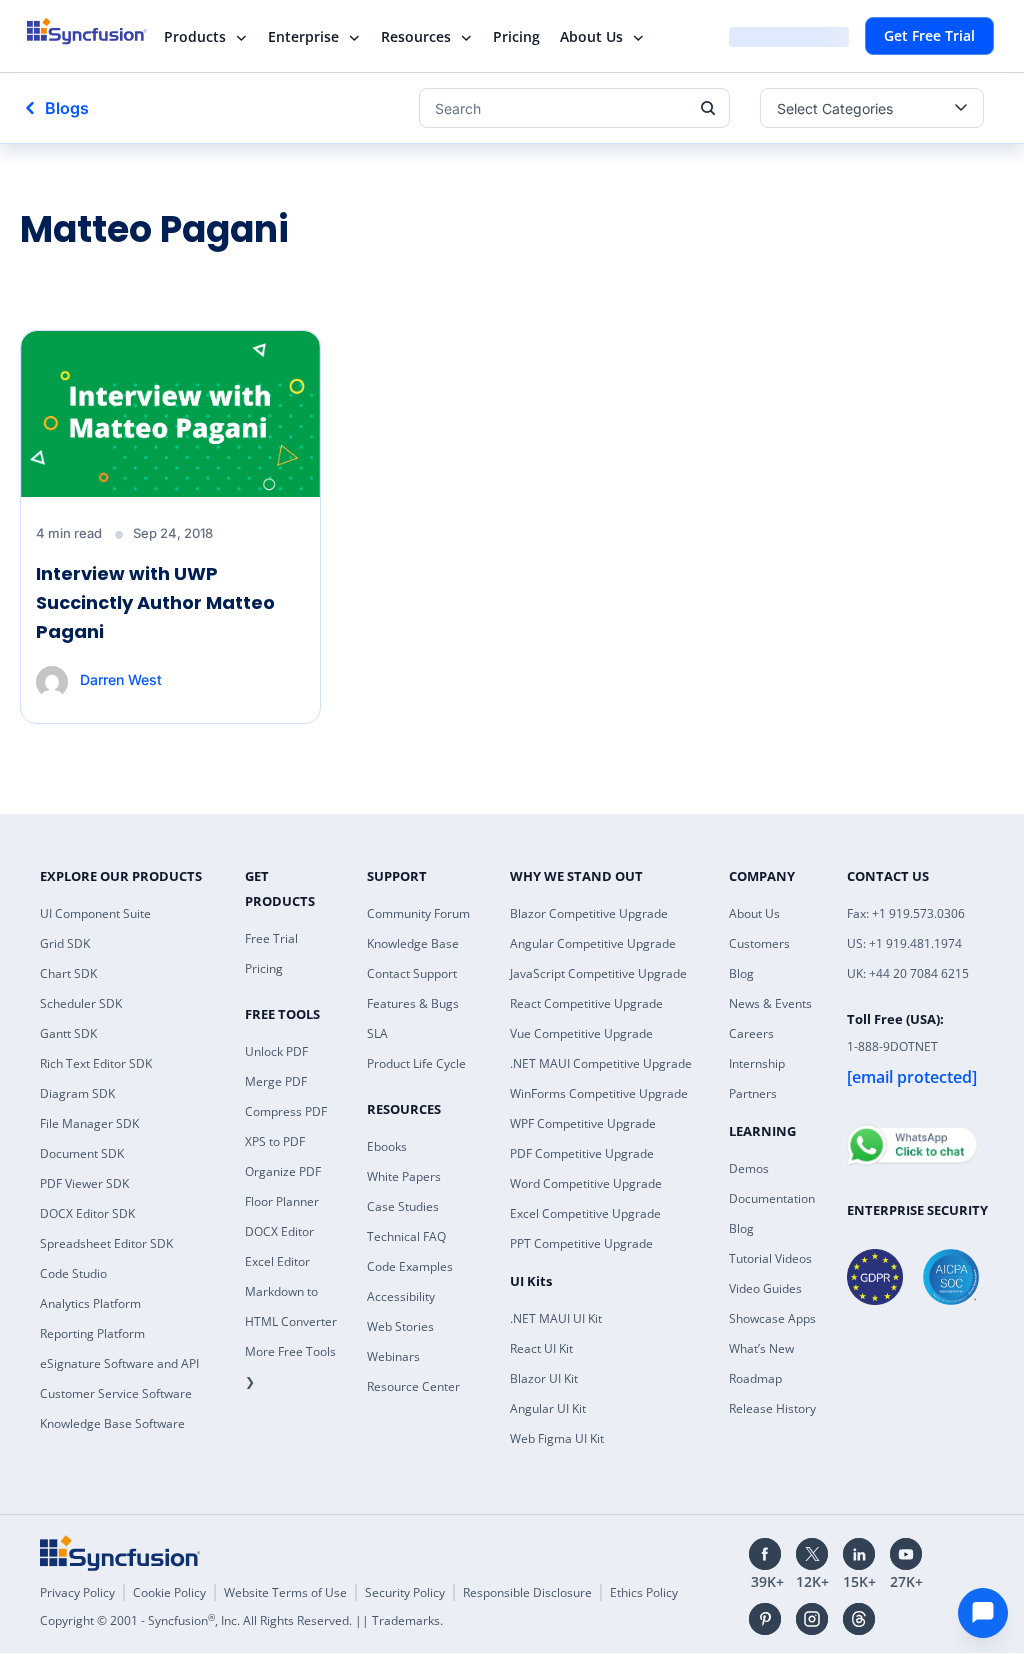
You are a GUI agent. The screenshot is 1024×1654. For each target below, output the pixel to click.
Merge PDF (276, 1081)
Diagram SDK (77, 1093)
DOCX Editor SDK (87, 1213)
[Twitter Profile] (812, 1554)
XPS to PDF (275, 1141)
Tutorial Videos (770, 1258)
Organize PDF (283, 1171)
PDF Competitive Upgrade (582, 1153)
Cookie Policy (169, 1592)
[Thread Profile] (859, 1619)
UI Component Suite (95, 913)
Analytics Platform (90, 1303)
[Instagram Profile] (812, 1619)
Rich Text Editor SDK (96, 1063)
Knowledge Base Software (112, 1423)
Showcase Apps (772, 1318)
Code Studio (73, 1273)
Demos (749, 1168)
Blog (741, 973)
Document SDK (82, 1153)
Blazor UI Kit (544, 1378)
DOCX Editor (279, 1231)
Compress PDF (286, 1111)
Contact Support (412, 973)
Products (195, 36)
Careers (751, 1033)
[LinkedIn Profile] (859, 1554)
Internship (757, 1063)
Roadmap (755, 1378)
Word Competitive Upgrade (586, 1183)
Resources (416, 36)
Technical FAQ (406, 1236)
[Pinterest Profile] (765, 1619)
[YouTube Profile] (906, 1554)
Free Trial (271, 938)
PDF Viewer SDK (84, 1183)
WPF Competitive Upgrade (583, 1123)
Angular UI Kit (548, 1408)
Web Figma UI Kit (557, 1438)
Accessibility (401, 1296)
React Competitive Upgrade (586, 1003)
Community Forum (418, 913)
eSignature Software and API (119, 1363)
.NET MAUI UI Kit (556, 1318)
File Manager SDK (89, 1123)
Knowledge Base (413, 943)
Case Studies (403, 1206)
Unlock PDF (276, 1051)
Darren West (121, 679)
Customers (759, 943)
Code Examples (410, 1266)
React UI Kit (541, 1348)
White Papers (404, 1176)
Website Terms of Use (285, 1592)
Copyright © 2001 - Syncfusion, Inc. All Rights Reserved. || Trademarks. (241, 1620)
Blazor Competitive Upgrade (589, 913)
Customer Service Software (116, 1393)
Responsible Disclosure (527, 1592)
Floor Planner (282, 1201)
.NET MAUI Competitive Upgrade (601, 1063)
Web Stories (400, 1326)
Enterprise (303, 36)
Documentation (772, 1198)
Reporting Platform (92, 1333)
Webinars (393, 1356)
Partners (753, 1093)
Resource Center (413, 1386)
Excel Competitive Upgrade (585, 1213)
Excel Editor (277, 1261)
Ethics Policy (644, 1592)
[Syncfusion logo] (99, 31)
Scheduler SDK (81, 1003)
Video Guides (765, 1288)
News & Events (770, 1003)
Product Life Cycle (416, 1063)
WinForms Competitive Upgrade (599, 1093)
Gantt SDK (68, 1033)
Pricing (516, 36)
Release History (772, 1408)
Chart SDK (68, 973)
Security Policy (405, 1592)
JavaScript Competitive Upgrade (598, 973)
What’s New (761, 1348)
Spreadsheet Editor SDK (106, 1243)
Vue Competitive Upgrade (581, 1033)
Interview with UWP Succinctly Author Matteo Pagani (155, 602)
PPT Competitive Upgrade (581, 1243)
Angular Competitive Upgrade (593, 943)
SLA (377, 1033)
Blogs (67, 108)
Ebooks (387, 1146)
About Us (591, 36)
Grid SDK (65, 943)
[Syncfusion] (120, 1553)
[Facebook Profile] (765, 1554)
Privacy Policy (77, 1592)
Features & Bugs (413, 1003)
